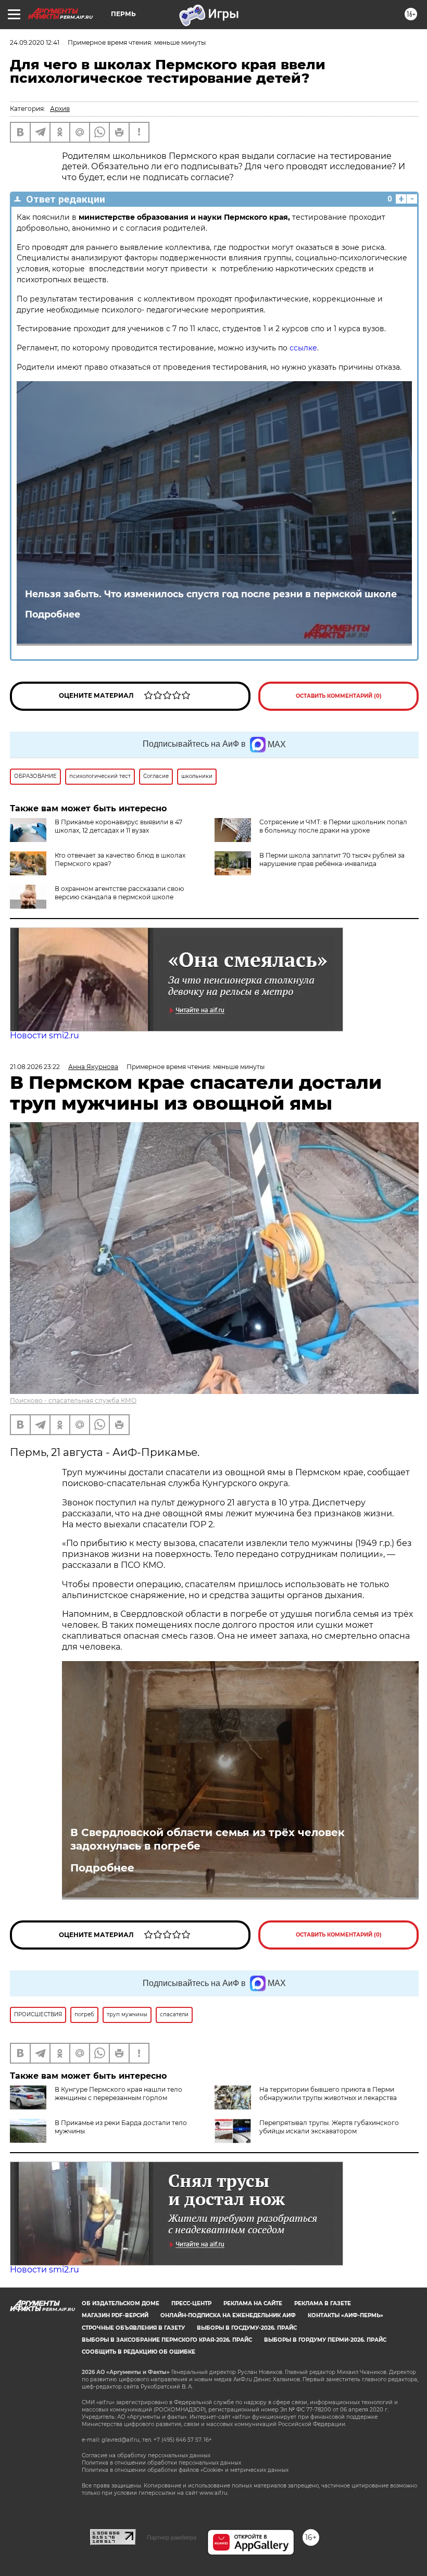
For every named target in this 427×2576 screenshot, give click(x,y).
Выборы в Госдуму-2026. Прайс (247, 2328)
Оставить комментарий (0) (339, 696)
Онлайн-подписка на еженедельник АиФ (228, 2315)
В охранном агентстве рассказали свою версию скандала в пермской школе (119, 893)
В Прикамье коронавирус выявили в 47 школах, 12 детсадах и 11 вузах (118, 826)
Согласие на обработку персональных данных (146, 2455)
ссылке (303, 348)
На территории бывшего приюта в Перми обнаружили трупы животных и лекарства (328, 2094)
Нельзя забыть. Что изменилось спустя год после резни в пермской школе (211, 594)
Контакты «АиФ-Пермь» (346, 2315)
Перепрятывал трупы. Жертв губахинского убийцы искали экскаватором (329, 2127)
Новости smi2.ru (45, 1035)
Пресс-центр (191, 2303)
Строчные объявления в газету (133, 2328)
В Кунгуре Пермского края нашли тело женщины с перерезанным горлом (118, 2094)
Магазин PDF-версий (115, 2315)
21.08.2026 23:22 (35, 1067)
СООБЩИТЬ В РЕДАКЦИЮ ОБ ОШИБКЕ (139, 2352)
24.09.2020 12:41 (35, 42)
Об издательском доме (121, 2303)
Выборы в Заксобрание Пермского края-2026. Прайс (167, 2340)
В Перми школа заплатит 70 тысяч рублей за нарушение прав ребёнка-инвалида (332, 859)
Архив (60, 109)
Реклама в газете (323, 2303)
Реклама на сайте (253, 2303)
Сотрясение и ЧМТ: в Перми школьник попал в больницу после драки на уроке (333, 826)
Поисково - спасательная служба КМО (73, 1400)
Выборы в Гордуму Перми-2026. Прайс (325, 2340)
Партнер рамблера (172, 2537)
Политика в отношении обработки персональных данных (161, 2463)
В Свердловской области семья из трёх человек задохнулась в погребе (208, 1839)
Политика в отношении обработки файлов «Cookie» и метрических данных (185, 2470)
